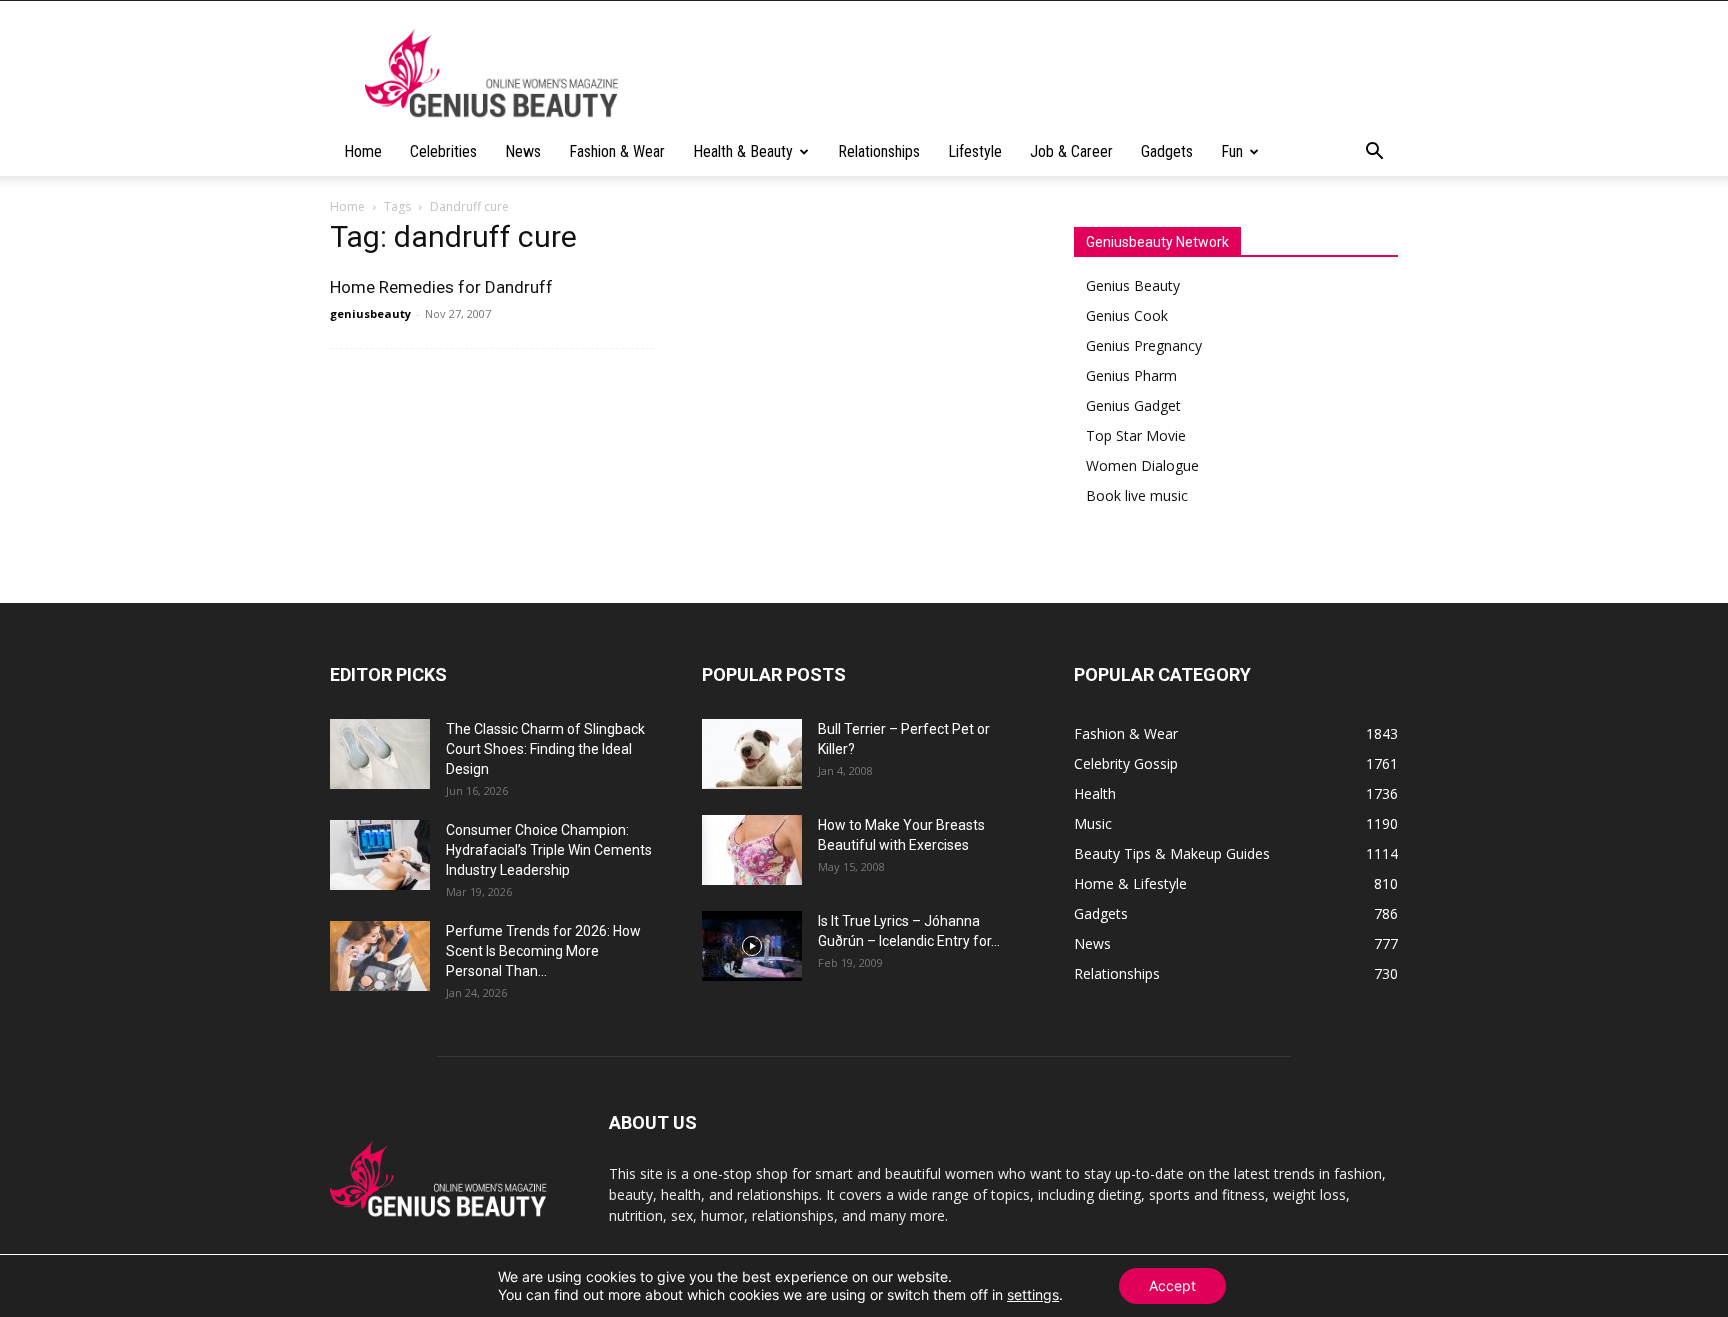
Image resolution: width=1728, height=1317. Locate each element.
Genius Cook (1127, 315)
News (523, 151)
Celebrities (443, 151)
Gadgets (1167, 151)
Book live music (1137, 495)
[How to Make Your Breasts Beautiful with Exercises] (752, 850)
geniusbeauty (370, 313)
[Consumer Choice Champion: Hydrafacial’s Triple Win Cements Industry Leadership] (380, 855)
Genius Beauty (1133, 285)
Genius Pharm (1131, 375)
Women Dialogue (1142, 465)
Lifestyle (975, 151)
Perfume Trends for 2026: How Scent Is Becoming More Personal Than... (543, 951)
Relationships (879, 151)
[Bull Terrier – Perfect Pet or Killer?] (752, 754)
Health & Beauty (743, 151)
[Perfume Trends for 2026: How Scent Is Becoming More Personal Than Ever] (380, 956)
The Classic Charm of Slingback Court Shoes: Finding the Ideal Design (545, 749)
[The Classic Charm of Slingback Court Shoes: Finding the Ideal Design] (380, 754)
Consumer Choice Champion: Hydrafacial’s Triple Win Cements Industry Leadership (549, 850)
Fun (1232, 151)
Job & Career (1071, 151)
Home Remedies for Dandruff (441, 287)
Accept (1172, 1285)
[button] (1374, 153)
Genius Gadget (1133, 405)
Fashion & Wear (617, 151)
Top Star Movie (1136, 435)
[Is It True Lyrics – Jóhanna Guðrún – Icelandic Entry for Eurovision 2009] (752, 946)
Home (363, 151)
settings (1033, 1294)
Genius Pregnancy (1144, 345)
